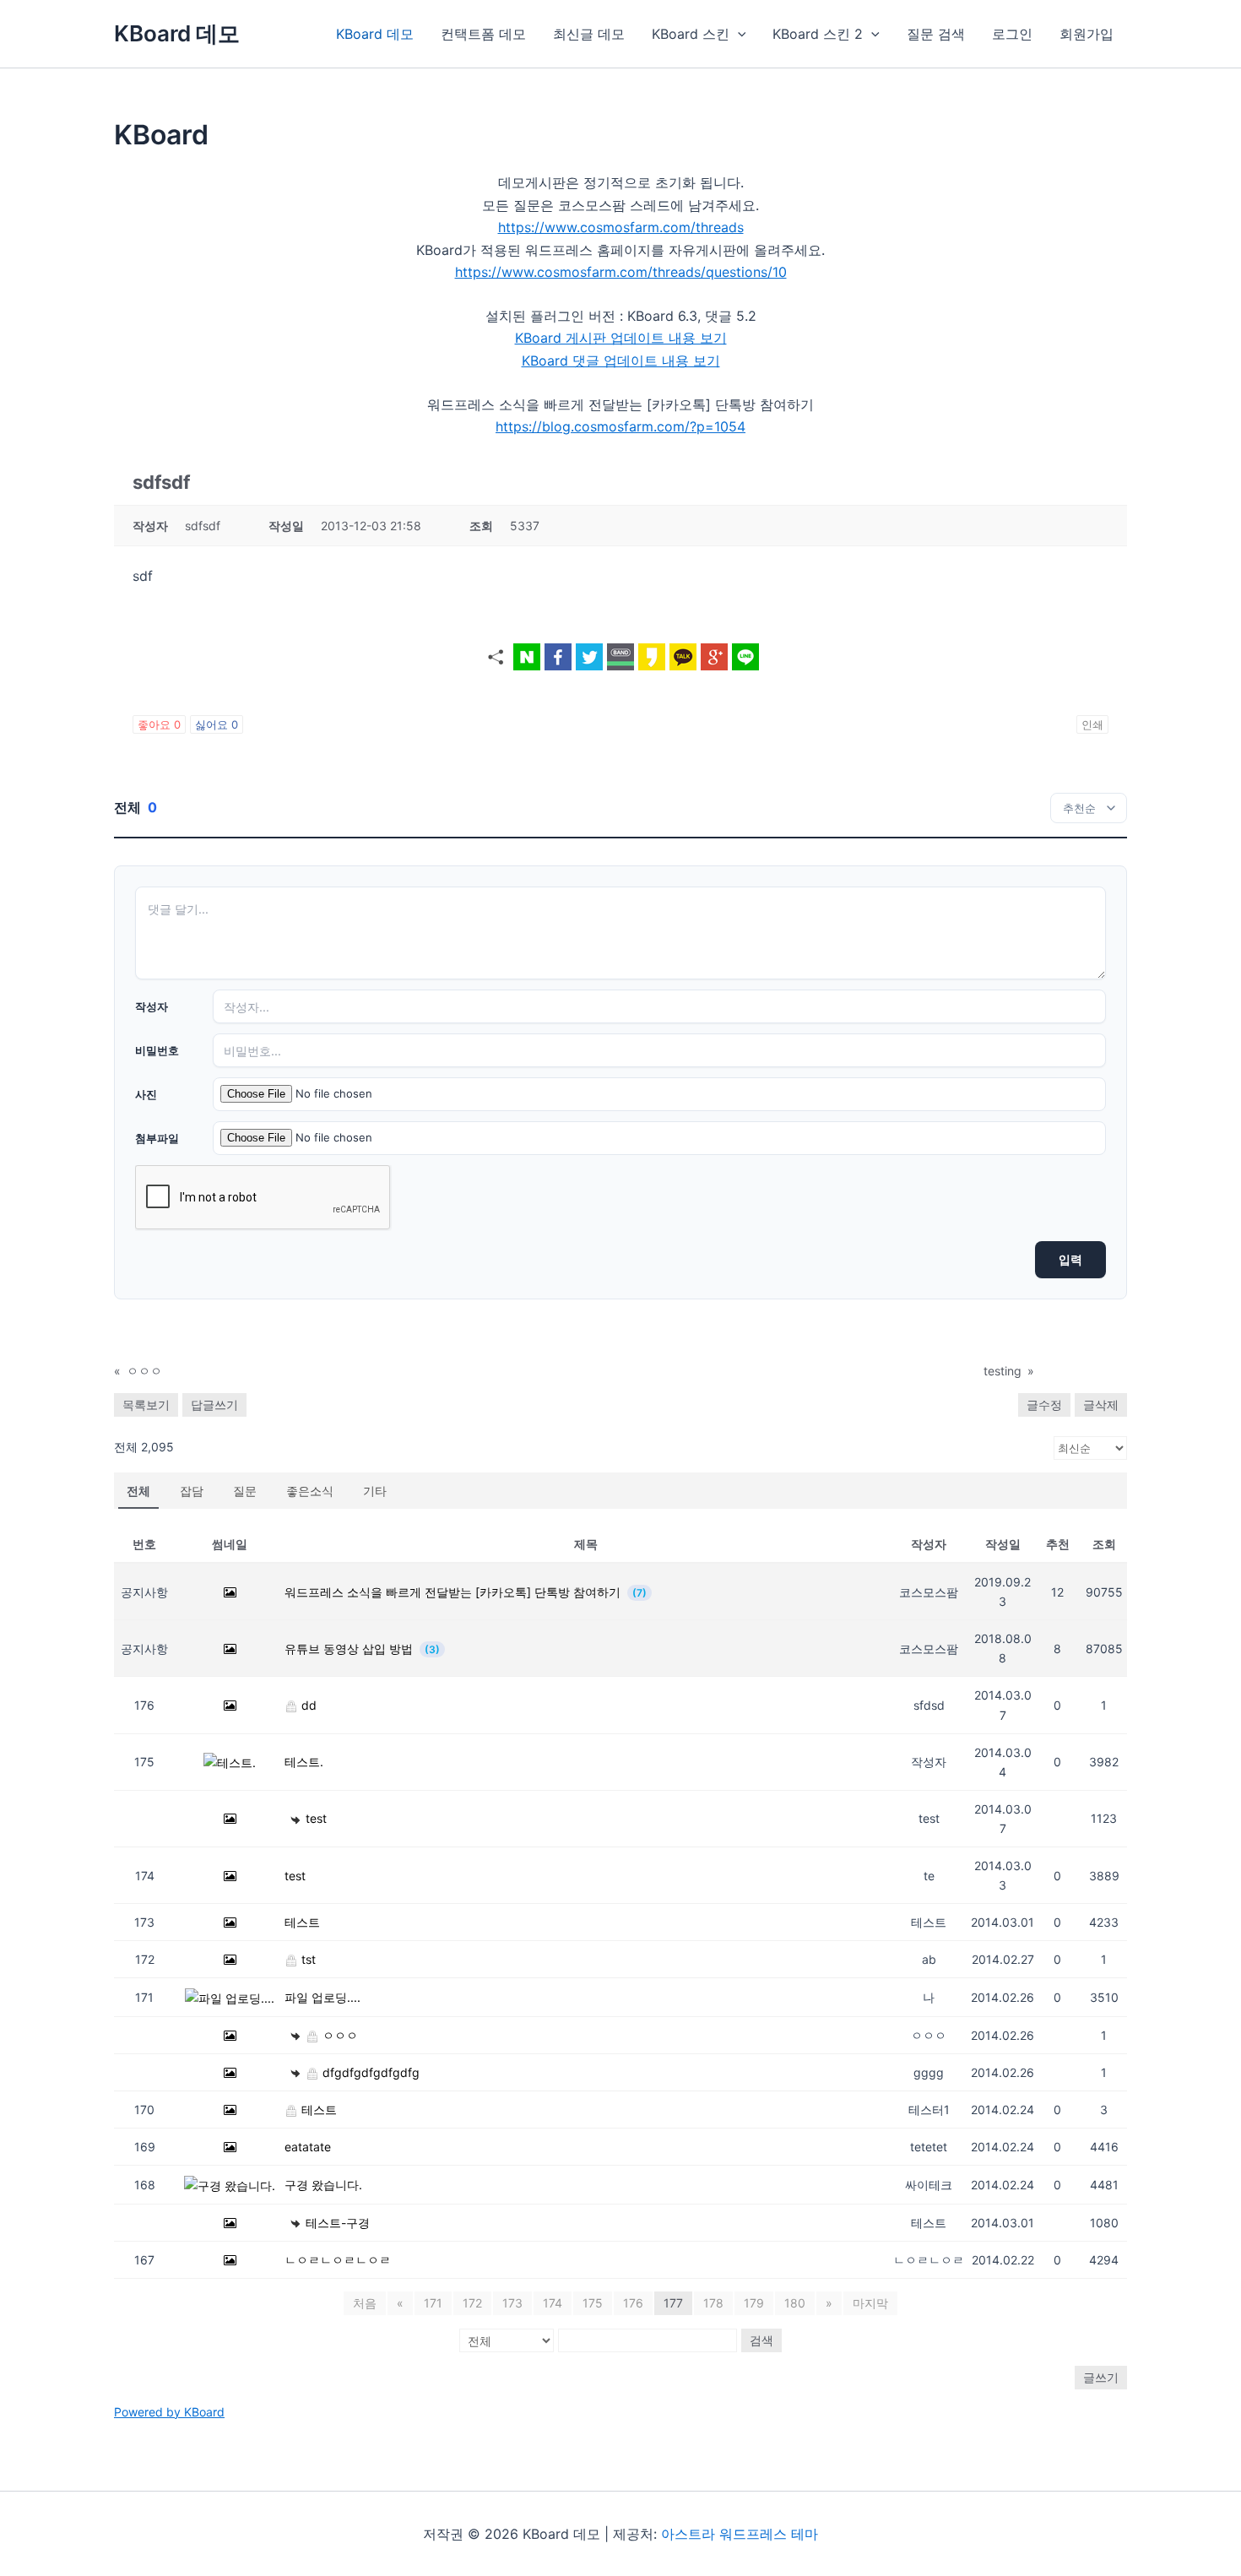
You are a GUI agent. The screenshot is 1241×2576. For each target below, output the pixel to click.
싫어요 (217, 724)
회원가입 (1087, 34)
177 (673, 2303)
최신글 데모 (589, 34)
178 (713, 2303)
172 (472, 2303)
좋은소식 (310, 1491)
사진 (146, 1094)
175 (593, 2303)
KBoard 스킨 (691, 34)
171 (433, 2303)
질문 (245, 1491)
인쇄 (1092, 724)
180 (795, 2303)
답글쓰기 (214, 1405)
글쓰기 (1101, 2377)
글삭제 (1101, 1405)
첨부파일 (157, 1138)
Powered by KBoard (169, 2412)
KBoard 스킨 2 (818, 34)
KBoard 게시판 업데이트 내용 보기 (621, 338)
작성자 (152, 1006)
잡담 (192, 1491)
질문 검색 (936, 34)
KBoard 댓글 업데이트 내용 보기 (621, 361)
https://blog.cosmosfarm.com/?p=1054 (620, 426)
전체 (138, 1491)
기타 (375, 1491)
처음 (365, 2303)
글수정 (1044, 1405)
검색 (761, 2340)
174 (553, 2303)
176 (633, 2303)
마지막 (870, 2303)
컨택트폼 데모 (483, 34)
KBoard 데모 (177, 33)
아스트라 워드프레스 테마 (740, 2534)
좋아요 (159, 724)
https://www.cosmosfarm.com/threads (621, 227)
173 (512, 2303)
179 (754, 2303)
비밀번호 (157, 1050)
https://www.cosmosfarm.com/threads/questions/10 (621, 272)
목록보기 (146, 1405)
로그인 (1012, 34)
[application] (738, 34)
